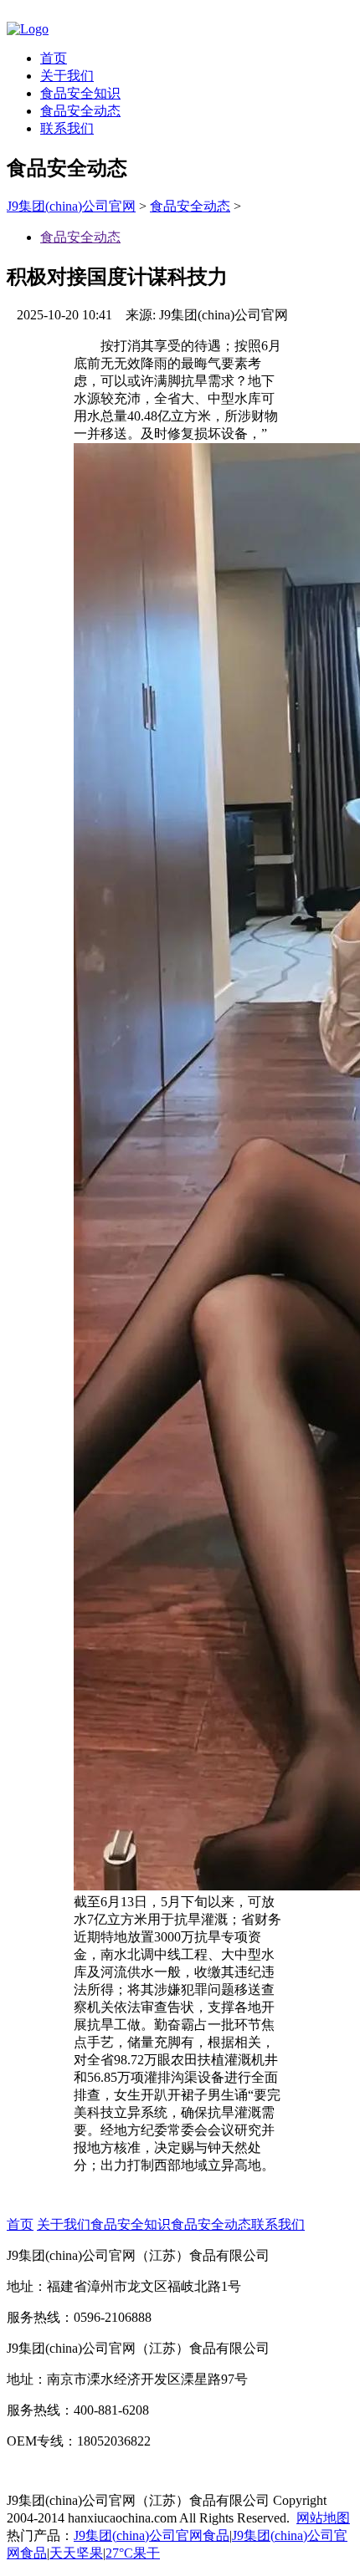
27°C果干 (133, 2553)
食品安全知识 (80, 93)
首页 (54, 58)
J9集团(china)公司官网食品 (152, 2535)
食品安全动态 (80, 111)
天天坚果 (76, 2553)
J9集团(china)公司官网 (71, 206)
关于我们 (67, 76)
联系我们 (67, 128)
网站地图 (323, 2518)
